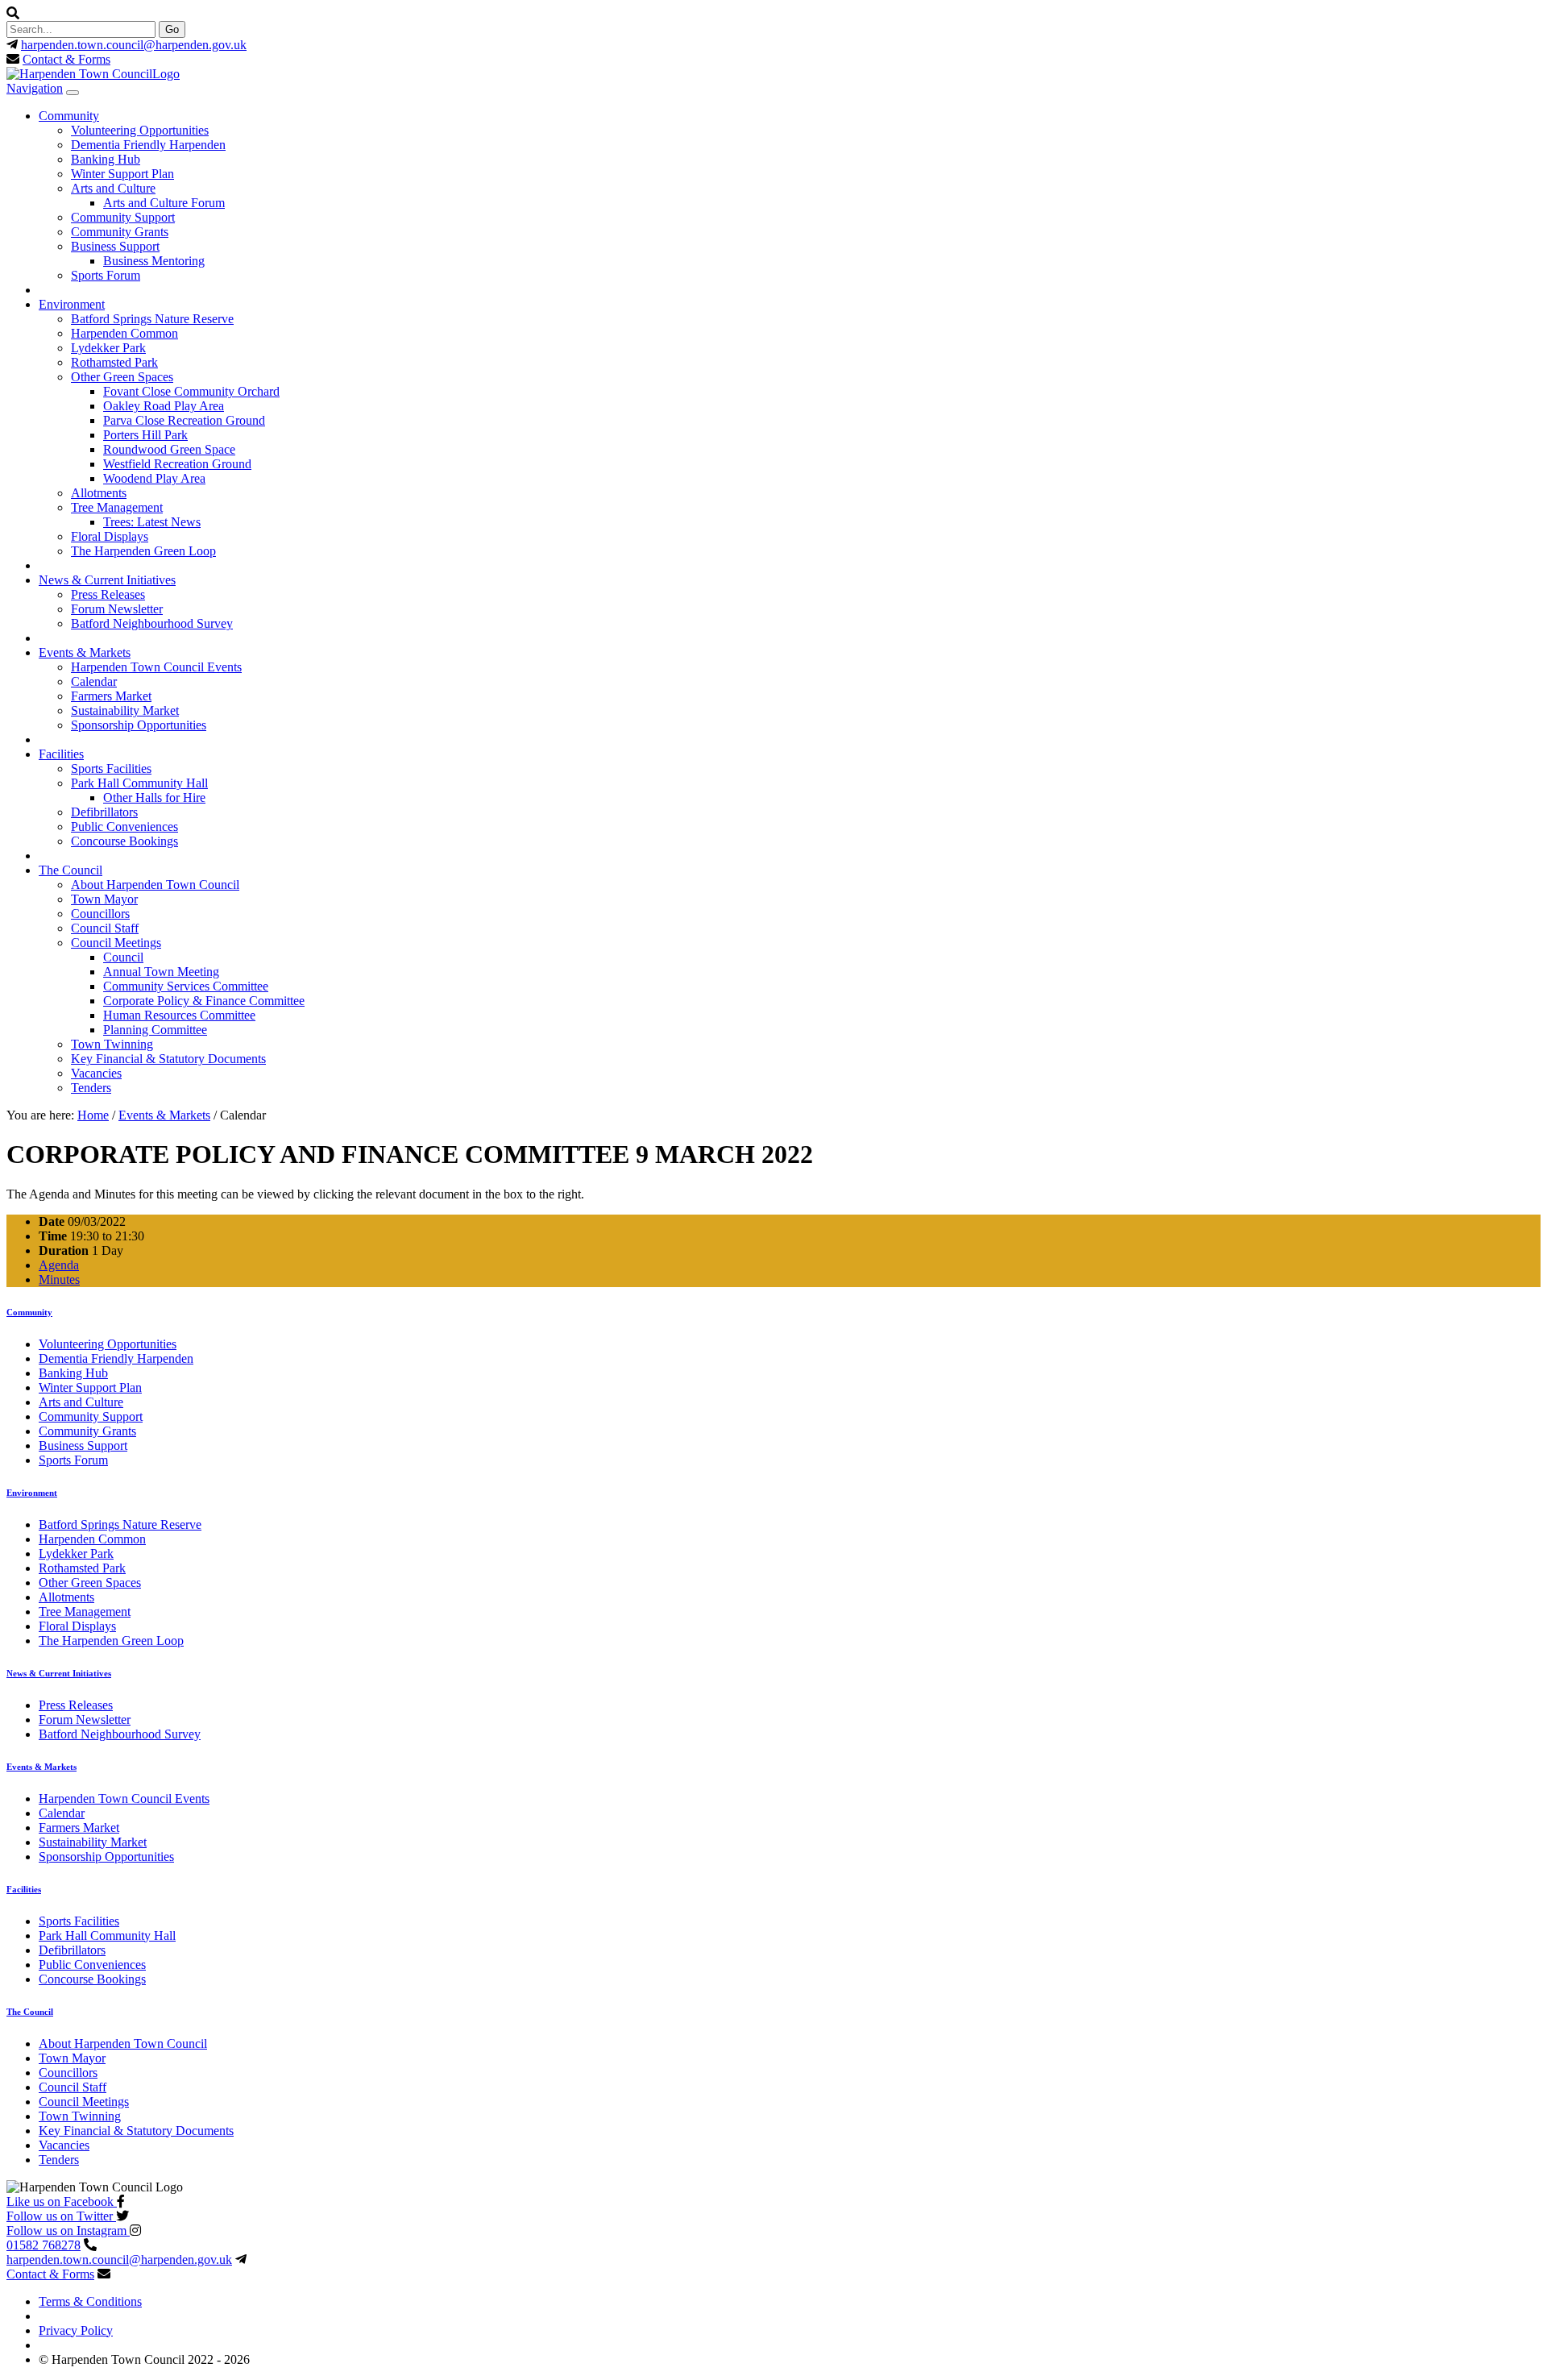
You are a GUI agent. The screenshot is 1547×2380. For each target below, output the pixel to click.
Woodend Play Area (154, 478)
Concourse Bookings (124, 841)
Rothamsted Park (114, 362)
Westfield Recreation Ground (177, 464)
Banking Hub (106, 159)
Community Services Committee (186, 986)
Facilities (61, 754)
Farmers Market (111, 696)
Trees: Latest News (152, 522)
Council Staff (105, 928)
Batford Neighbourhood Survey (152, 623)
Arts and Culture (113, 188)
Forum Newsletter (117, 609)
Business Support (115, 246)
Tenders (91, 1088)
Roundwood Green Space (169, 449)
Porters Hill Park (145, 435)
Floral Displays (110, 536)
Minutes (59, 1279)
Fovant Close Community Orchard (191, 391)
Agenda (59, 1265)
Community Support (123, 217)
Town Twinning (112, 1044)
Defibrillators (104, 812)
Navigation (35, 88)
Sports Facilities (111, 768)
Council (123, 957)
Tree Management (117, 507)
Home (93, 1115)
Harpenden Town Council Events (156, 667)
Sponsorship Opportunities (139, 725)
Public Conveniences (124, 827)
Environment (72, 304)
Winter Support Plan (122, 174)
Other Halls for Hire (154, 797)
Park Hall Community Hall (139, 783)
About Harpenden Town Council (155, 885)
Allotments (99, 493)
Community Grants (120, 232)
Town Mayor (104, 899)
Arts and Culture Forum (164, 203)
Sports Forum (106, 275)
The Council (71, 870)
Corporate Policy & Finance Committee (204, 1001)
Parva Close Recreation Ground (184, 420)
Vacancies (96, 1073)
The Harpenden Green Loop (143, 551)
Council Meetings (116, 943)
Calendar (94, 681)
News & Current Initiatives (107, 580)
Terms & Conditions (90, 2301)
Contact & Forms (66, 59)
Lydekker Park (108, 348)
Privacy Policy (76, 2330)
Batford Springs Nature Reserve (152, 319)
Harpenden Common (124, 333)
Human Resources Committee (179, 1015)
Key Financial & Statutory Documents (168, 1059)
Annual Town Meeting (161, 972)
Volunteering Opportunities (140, 130)
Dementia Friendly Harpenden (148, 145)
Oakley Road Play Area (164, 406)
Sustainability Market (125, 710)
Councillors (100, 914)
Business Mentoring (154, 261)
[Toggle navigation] (73, 93)
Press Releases (108, 594)
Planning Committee (155, 1030)
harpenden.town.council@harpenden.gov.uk (134, 45)
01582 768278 (44, 2245)
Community (69, 116)
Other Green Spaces (122, 377)
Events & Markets (85, 652)
